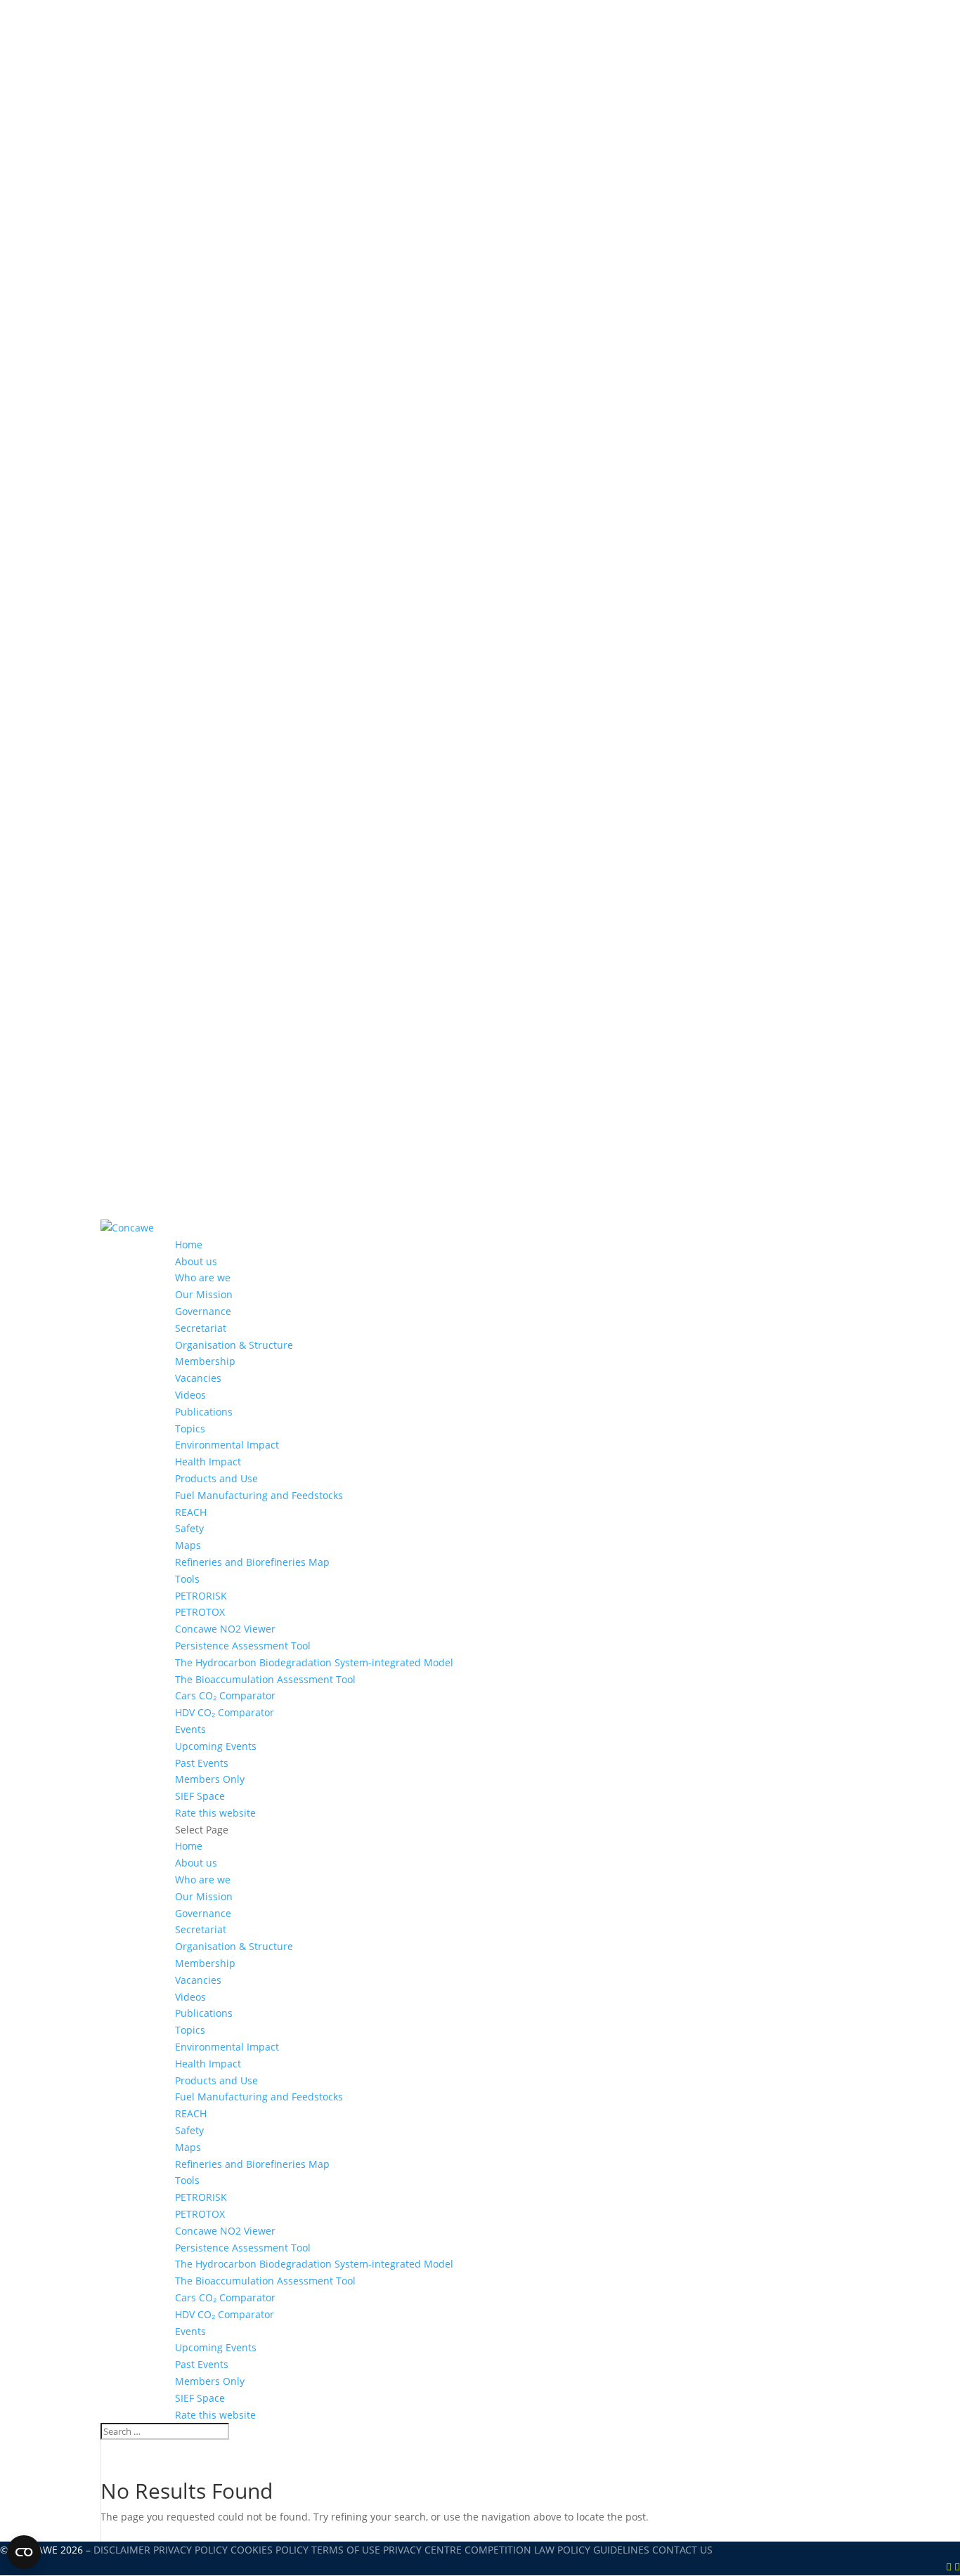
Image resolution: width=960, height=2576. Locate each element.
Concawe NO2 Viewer (225, 1629)
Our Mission (204, 1294)
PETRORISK (201, 1596)
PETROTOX (200, 1612)
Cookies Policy (270, 2550)
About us (196, 1261)
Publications (204, 1412)
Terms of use (346, 2550)
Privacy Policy (190, 2550)
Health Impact (208, 1462)
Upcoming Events (216, 1746)
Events (190, 1729)
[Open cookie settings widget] (24, 2552)
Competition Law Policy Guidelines (557, 2550)
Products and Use (216, 1478)
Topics (190, 1428)
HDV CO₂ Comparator (225, 1712)
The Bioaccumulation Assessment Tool (265, 1679)
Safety (189, 1528)
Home (189, 1244)
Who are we (203, 1277)
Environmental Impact (227, 1445)
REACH (191, 1512)
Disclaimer (122, 2550)
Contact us (682, 2550)
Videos (190, 1395)
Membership (205, 1361)
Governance (203, 1311)
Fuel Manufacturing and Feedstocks (259, 1495)
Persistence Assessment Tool (243, 1646)
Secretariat (201, 1328)
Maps (188, 1545)
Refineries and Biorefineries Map (252, 1562)
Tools (187, 1579)
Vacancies (198, 1378)
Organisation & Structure (234, 1345)
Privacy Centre (422, 2550)
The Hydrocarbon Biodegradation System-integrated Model (314, 1662)
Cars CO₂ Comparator (225, 1695)
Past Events (202, 1763)
